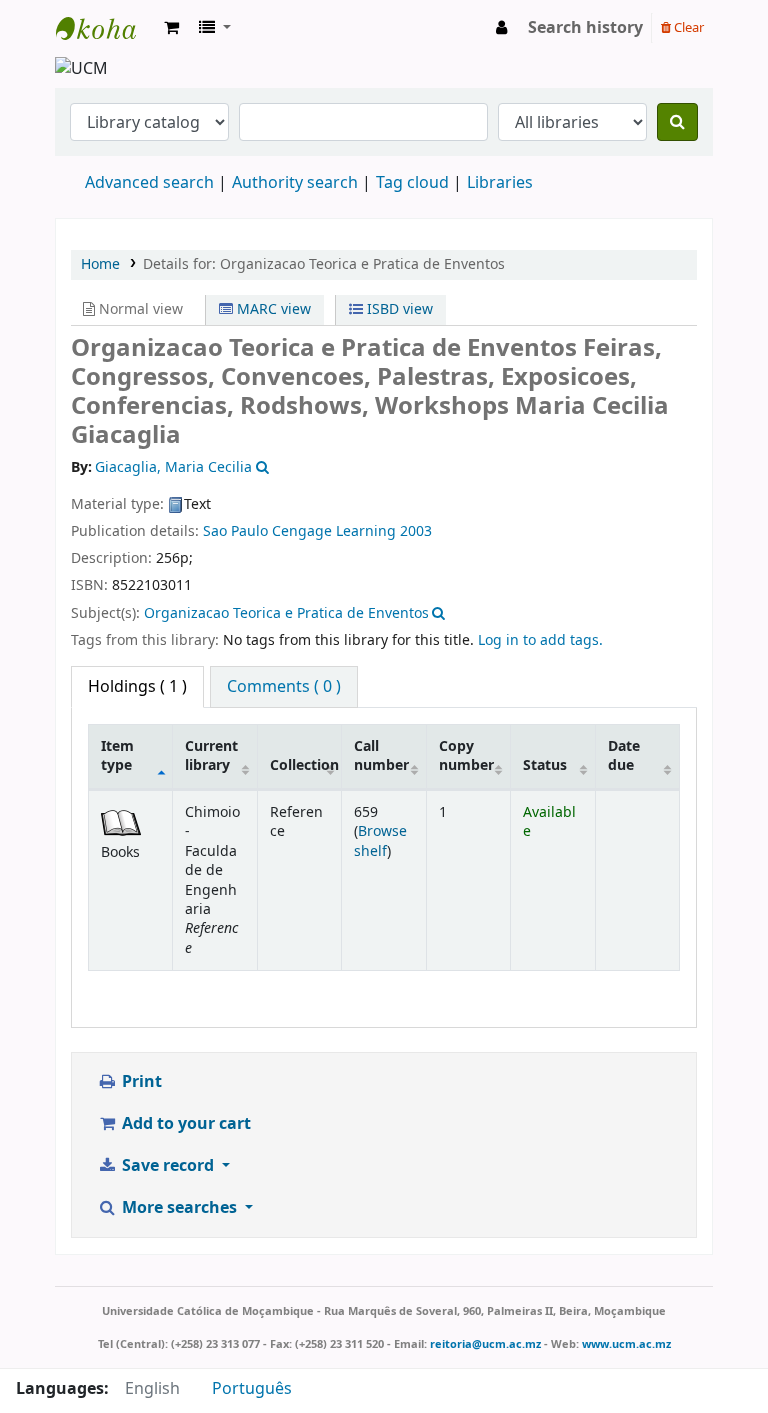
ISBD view (398, 309)
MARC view (272, 309)
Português (252, 1389)
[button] (171, 28)
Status (545, 765)
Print (140, 1082)
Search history (585, 28)
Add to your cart (184, 1124)
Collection (304, 765)
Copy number (466, 756)
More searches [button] (179, 1208)
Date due (624, 756)
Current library (211, 756)
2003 (416, 531)
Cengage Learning (334, 531)
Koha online (106, 28)
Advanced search (149, 183)
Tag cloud (412, 183)
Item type (117, 756)
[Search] (677, 122)
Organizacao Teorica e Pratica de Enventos (286, 613)
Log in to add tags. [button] (540, 640)
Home (100, 264)
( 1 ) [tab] (137, 687)
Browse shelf (380, 841)
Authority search (295, 183)
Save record (168, 1166)
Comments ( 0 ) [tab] (284, 687)
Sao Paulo (235, 531)
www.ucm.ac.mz (626, 1344)
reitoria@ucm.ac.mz (485, 1344)
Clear (687, 27)
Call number (381, 756)
